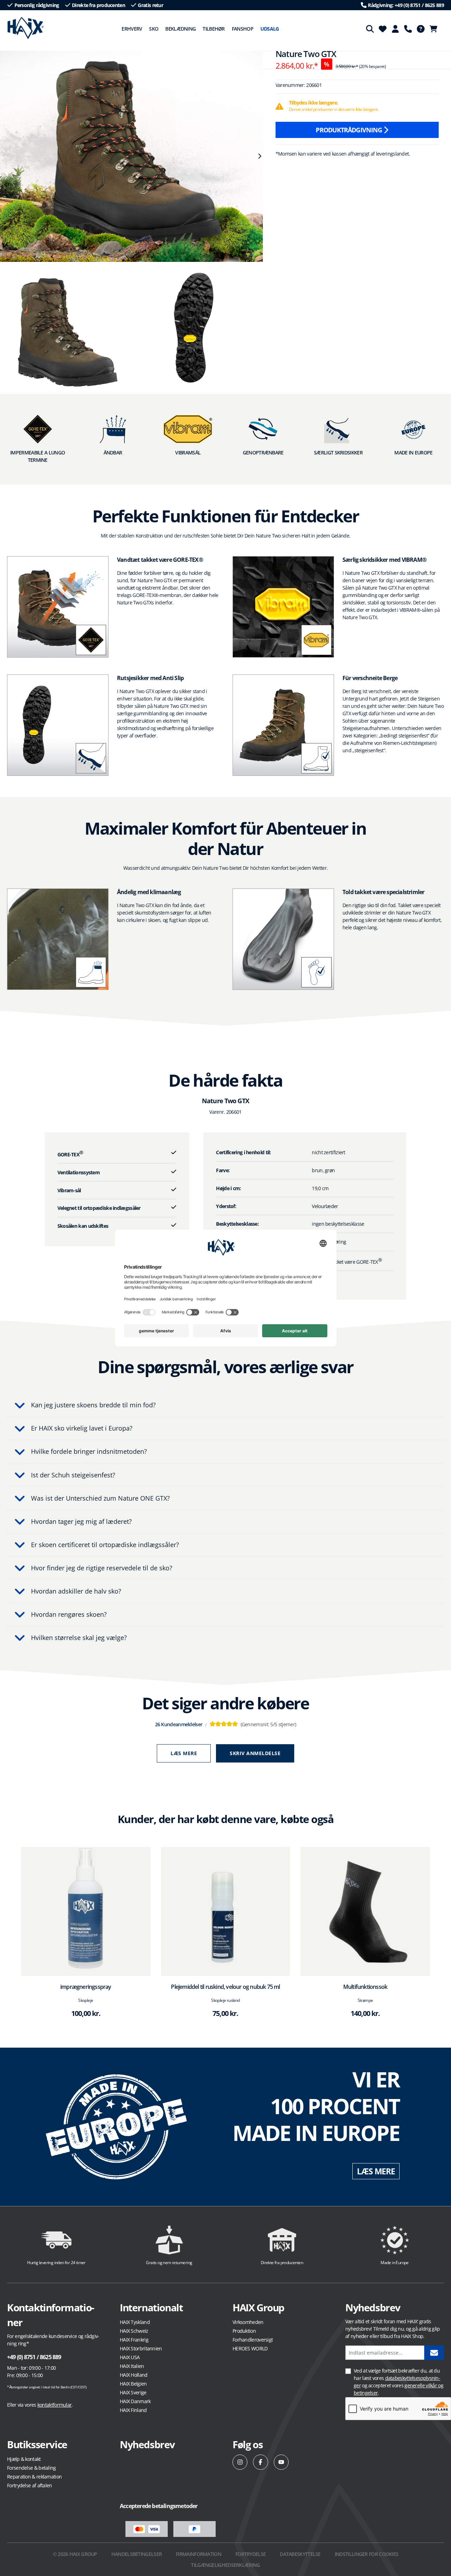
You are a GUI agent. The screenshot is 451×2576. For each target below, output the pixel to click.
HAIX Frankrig (134, 2340)
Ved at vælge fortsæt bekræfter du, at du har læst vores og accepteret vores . (399, 2382)
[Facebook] (261, 2462)
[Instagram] (240, 2462)
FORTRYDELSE (251, 2554)
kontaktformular (55, 2405)
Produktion (244, 2331)
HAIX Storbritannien (141, 2348)
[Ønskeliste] (383, 29)
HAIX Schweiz (134, 2331)
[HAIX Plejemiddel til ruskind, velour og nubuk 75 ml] (226, 1912)
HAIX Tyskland (135, 2322)
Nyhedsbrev (147, 2444)
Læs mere (184, 1753)
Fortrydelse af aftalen (30, 2485)
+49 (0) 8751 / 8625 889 (34, 2357)
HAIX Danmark (135, 2401)
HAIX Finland (133, 2410)
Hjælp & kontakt (24, 2459)
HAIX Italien (132, 2366)
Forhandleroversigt (253, 2340)
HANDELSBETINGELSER (137, 2554)
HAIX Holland (134, 2375)
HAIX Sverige (133, 2392)
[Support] (408, 29)
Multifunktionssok (365, 1987)
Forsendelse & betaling (32, 2468)
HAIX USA (130, 2357)
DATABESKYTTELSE (300, 2554)
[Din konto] (395, 29)
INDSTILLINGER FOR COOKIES (367, 2554)
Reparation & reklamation (34, 2477)
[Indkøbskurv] (435, 29)
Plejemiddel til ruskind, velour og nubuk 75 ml (225, 1987)
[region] (132, 156)
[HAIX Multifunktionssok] (365, 1912)
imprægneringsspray (86, 1987)
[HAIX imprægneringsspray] (86, 1912)
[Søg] (370, 29)
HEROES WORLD (250, 2348)
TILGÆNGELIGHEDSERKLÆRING (225, 2565)
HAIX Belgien (133, 2384)
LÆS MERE (376, 2171)
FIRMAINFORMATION (199, 2554)
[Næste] (259, 156)
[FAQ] (421, 29)
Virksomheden (248, 2322)
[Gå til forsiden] (26, 28)
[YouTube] (281, 2462)
